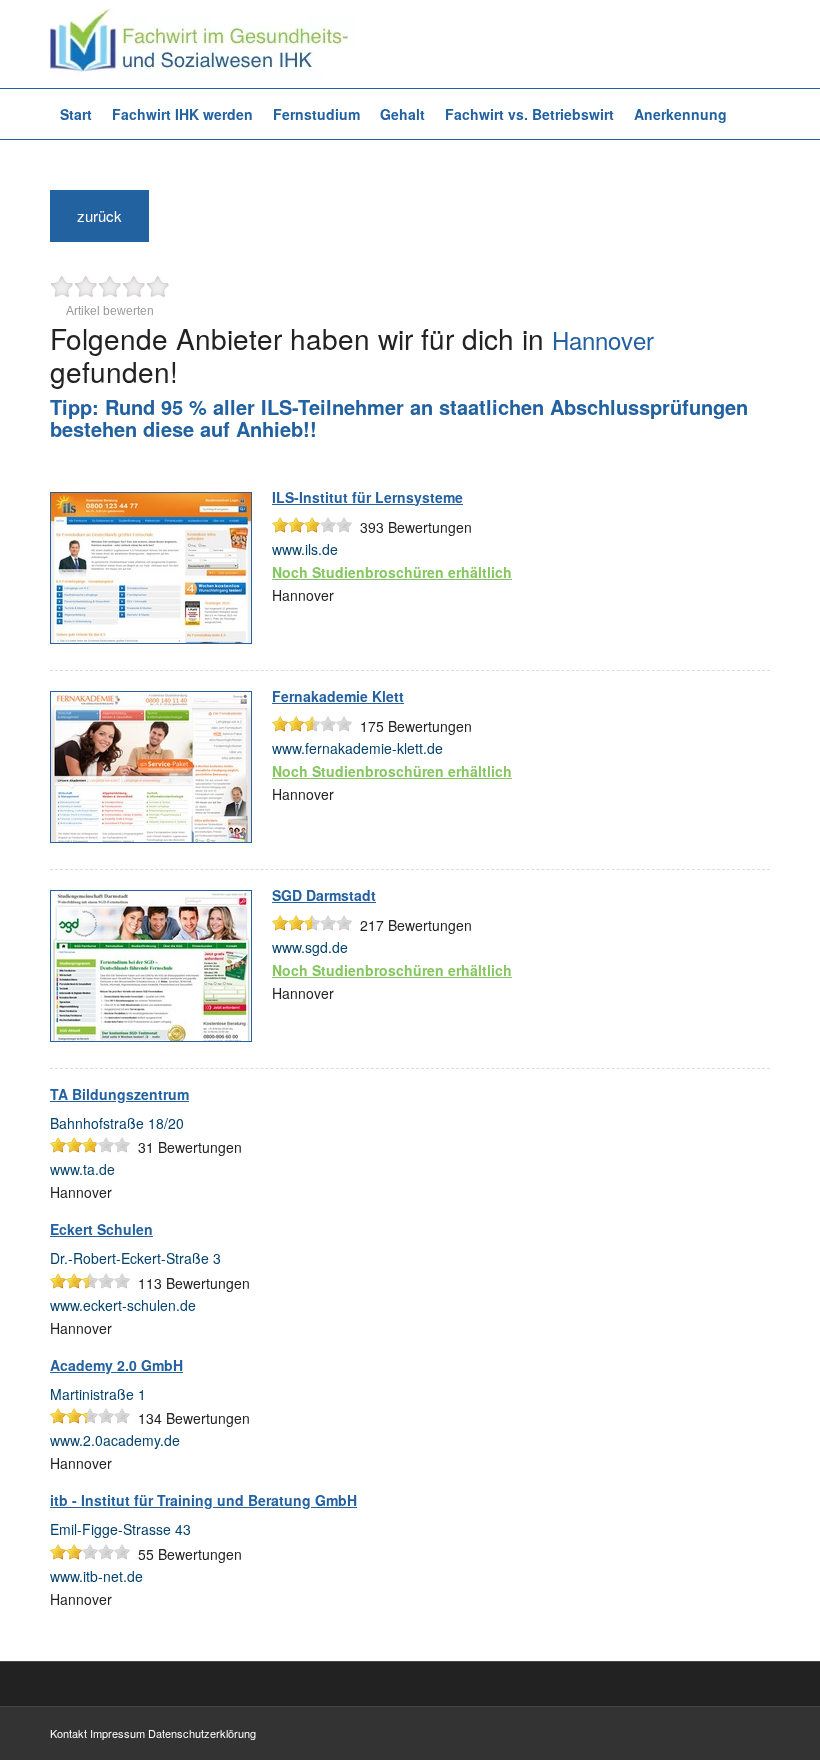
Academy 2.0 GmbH (116, 1365)
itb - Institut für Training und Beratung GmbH (203, 1500)
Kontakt (68, 1733)
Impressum (117, 1733)
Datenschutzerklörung (202, 1733)
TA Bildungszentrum (119, 1094)
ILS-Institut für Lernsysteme (367, 497)
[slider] (312, 525)
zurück (99, 215)
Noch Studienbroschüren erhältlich (392, 572)
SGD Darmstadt (324, 895)
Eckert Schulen (101, 1229)
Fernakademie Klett (338, 696)
